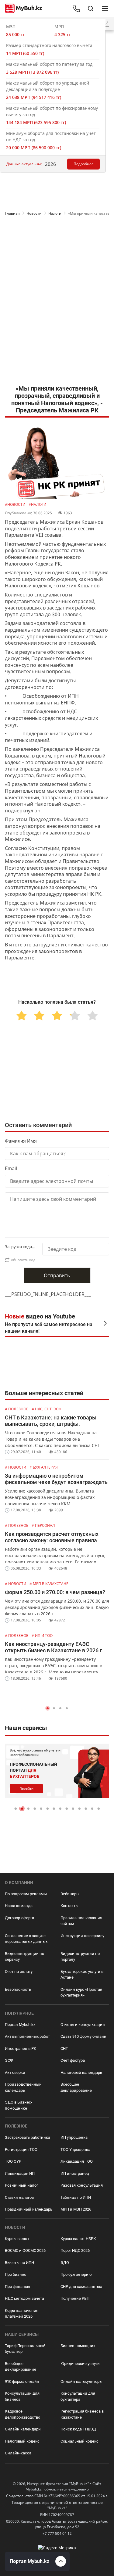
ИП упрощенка (74, 2137)
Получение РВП (75, 2298)
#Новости (16, 504)
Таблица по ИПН (76, 2197)
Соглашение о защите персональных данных (26, 1939)
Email (11, 1169)
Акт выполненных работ (27, 2036)
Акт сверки (15, 2072)
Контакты (69, 1906)
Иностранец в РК (21, 2049)
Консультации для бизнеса (22, 2396)
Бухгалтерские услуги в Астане (82, 1975)
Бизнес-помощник (78, 2346)
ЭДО (65, 2263)
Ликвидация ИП (20, 2173)
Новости (34, 213)
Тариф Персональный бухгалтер (25, 2349)
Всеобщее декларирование (76, 2087)
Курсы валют (17, 2239)
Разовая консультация (82, 2185)
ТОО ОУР (13, 2161)
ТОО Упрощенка (75, 2149)
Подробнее (84, 164)
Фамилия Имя (21, 1141)
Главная (12, 213)
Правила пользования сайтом (81, 1921)
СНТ (64, 2049)
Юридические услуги (80, 2364)
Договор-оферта (19, 1918)
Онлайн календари (23, 2429)
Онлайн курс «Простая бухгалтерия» (81, 1992)
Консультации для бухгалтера (78, 2396)
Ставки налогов (19, 2197)
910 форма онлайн (22, 2381)
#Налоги (37, 504)
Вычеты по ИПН (19, 2263)
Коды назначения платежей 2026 (22, 2314)
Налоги (55, 213)
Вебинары (70, 1894)
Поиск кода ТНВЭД (78, 2429)
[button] (48, 1708)
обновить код (23, 1260)
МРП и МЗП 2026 (76, 2209)
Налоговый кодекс (22, 2441)
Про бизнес (16, 2274)
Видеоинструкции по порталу (80, 1957)
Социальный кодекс (79, 2441)
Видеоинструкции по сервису (24, 1957)
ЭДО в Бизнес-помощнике (19, 2105)
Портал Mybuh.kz (20, 2025)
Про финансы (17, 2287)
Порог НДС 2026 (75, 2250)
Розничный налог (21, 2185)
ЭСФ (9, 2060)
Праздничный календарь (29, 2209)
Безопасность (18, 1989)
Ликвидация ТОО (77, 2161)
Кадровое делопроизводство (22, 2414)
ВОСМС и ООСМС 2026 (25, 2250)
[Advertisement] (57, 243)
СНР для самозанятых (81, 2287)
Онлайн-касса (18, 2453)
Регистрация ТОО (21, 2149)
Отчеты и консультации (83, 2025)
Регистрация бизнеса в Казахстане (82, 2414)
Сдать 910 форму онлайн (83, 2036)
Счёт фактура (73, 2060)
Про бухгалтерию (76, 2274)
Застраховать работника (28, 2137)
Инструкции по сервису (82, 1936)
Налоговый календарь (81, 2072)
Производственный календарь (23, 2087)
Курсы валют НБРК (78, 2239)
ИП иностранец (75, 2173)
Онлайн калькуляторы (81, 2381)
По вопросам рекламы (26, 1894)
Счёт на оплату (19, 1971)
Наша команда (19, 1906)
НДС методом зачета (24, 2298)
